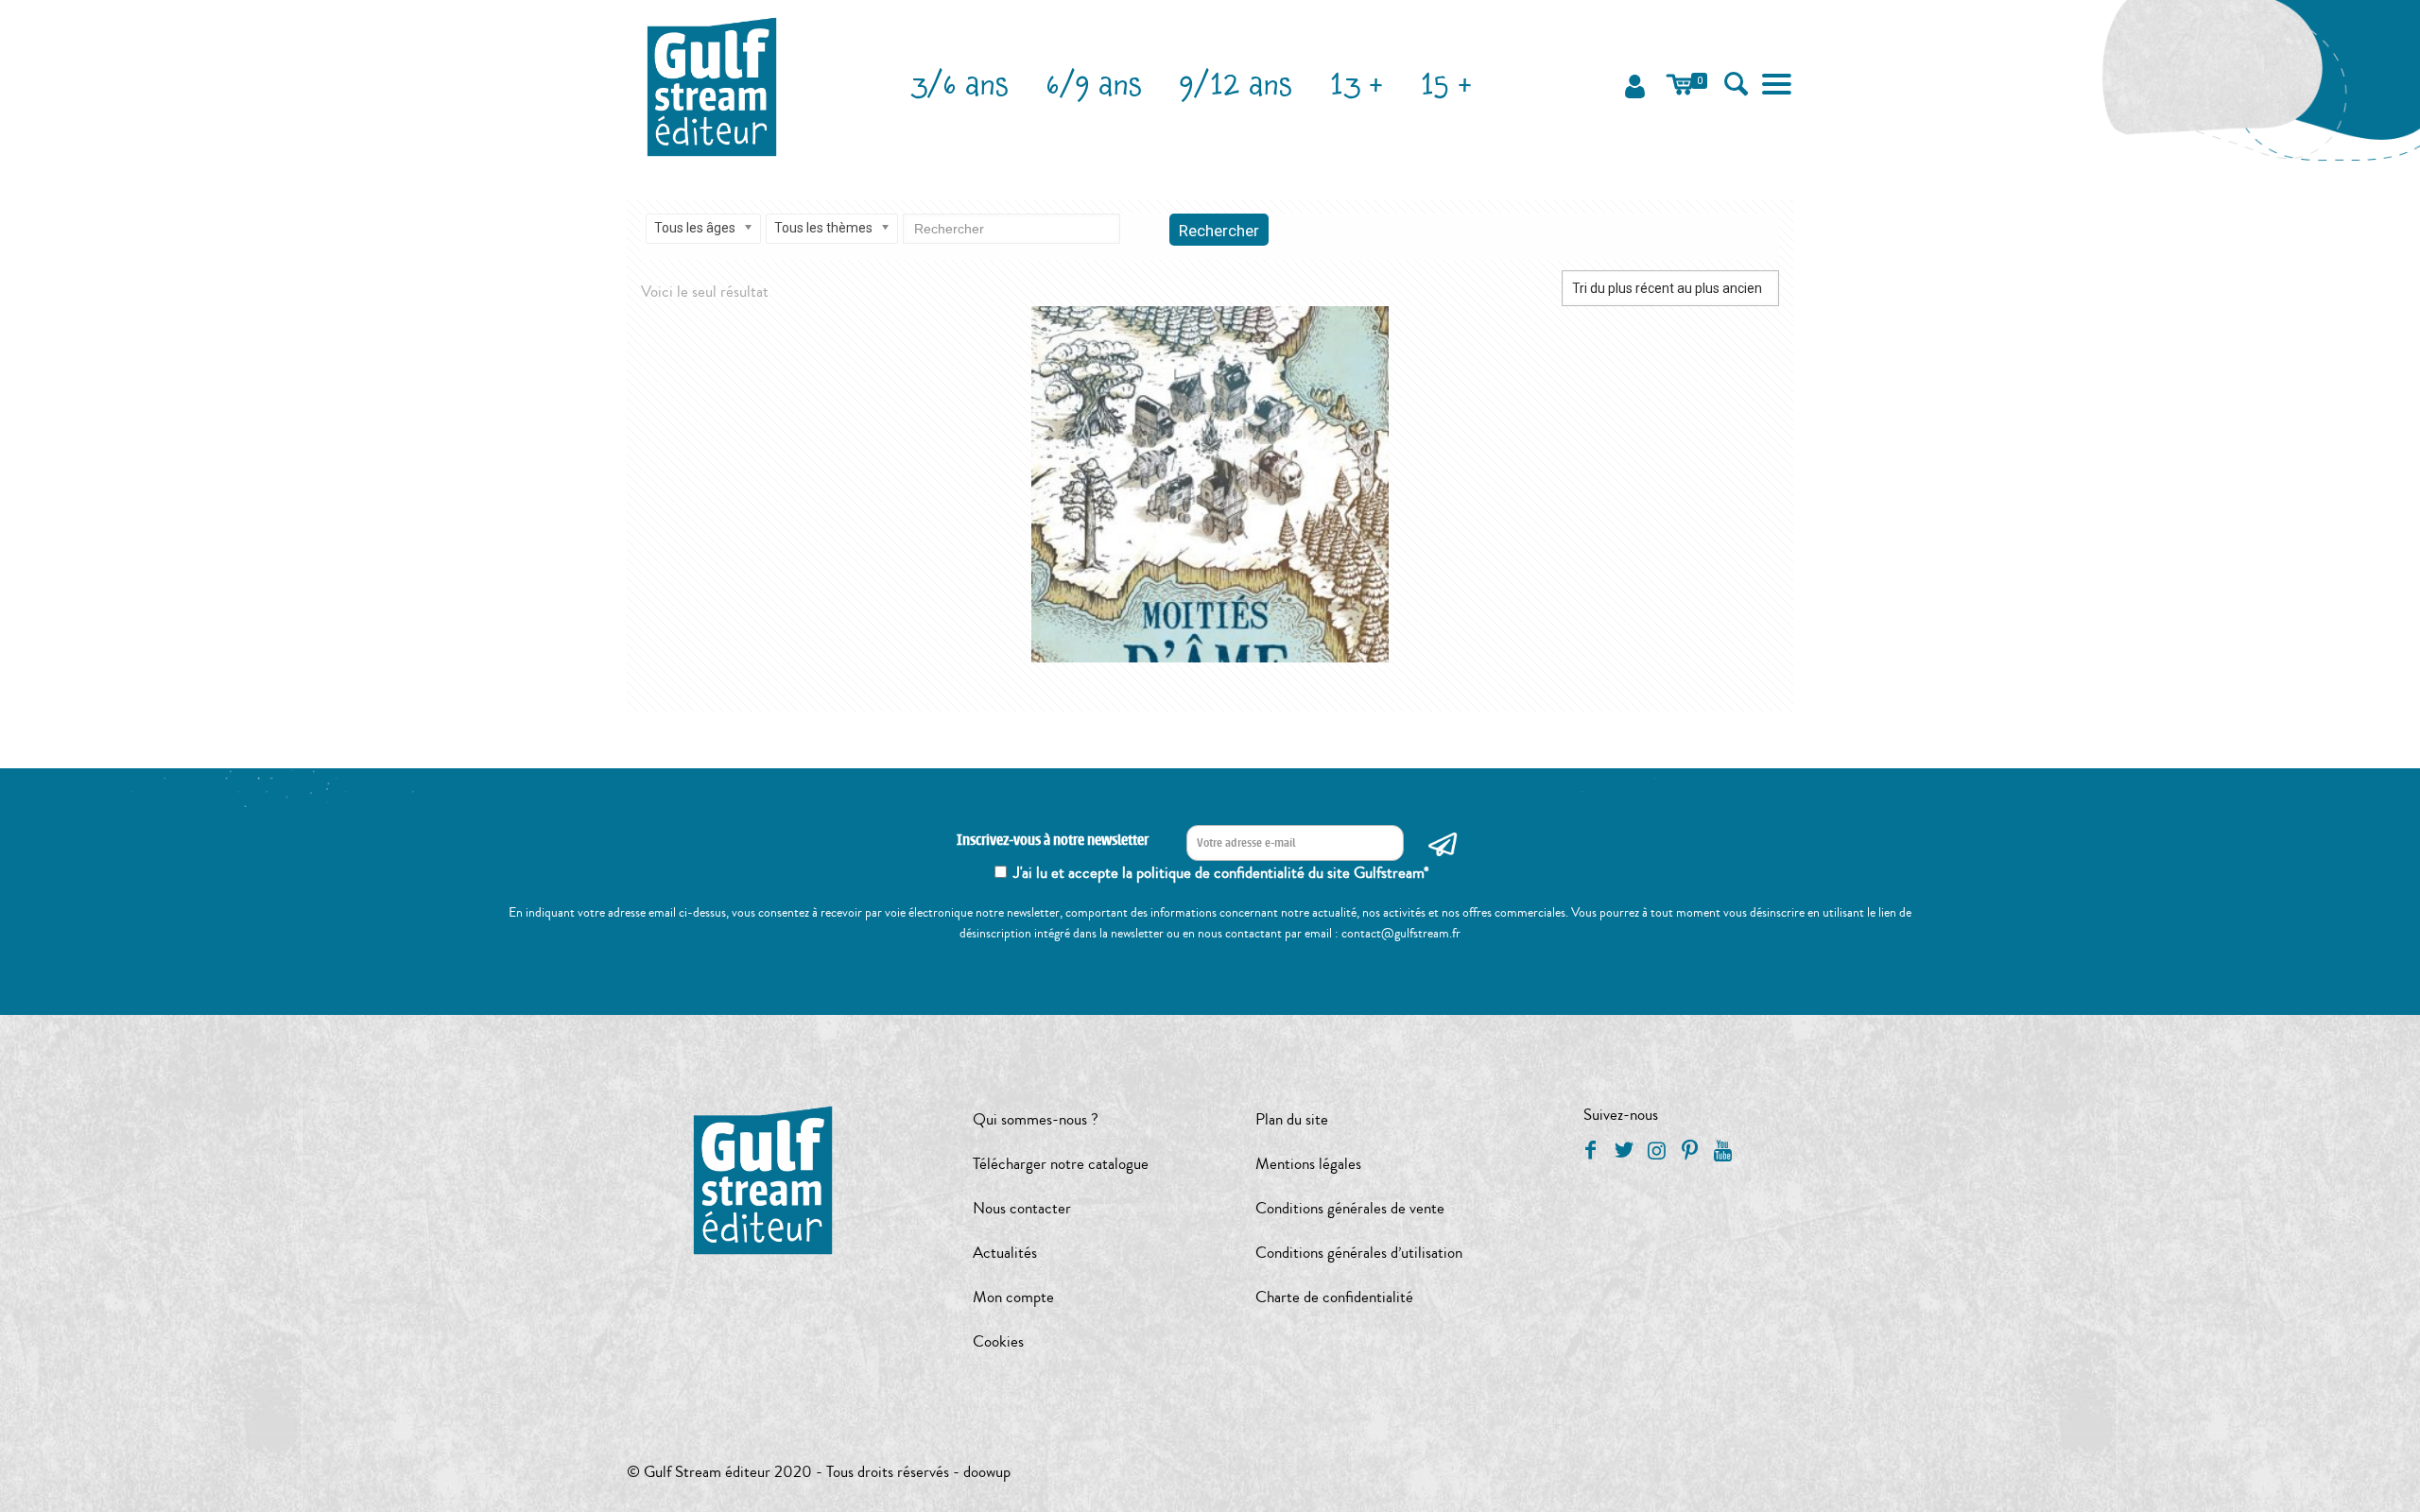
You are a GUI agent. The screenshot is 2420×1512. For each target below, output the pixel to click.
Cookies (998, 1341)
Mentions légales (1308, 1164)
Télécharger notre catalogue (1061, 1164)
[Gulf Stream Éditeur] (712, 85)
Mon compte (1013, 1297)
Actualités (1005, 1253)
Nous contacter (1022, 1208)
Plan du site (1292, 1119)
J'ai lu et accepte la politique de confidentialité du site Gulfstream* (1221, 873)
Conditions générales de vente (1350, 1208)
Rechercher (1219, 231)
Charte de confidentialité (1334, 1297)
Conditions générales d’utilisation (1359, 1253)
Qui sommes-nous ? (1036, 1119)
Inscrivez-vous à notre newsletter (1053, 841)
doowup (987, 1472)
